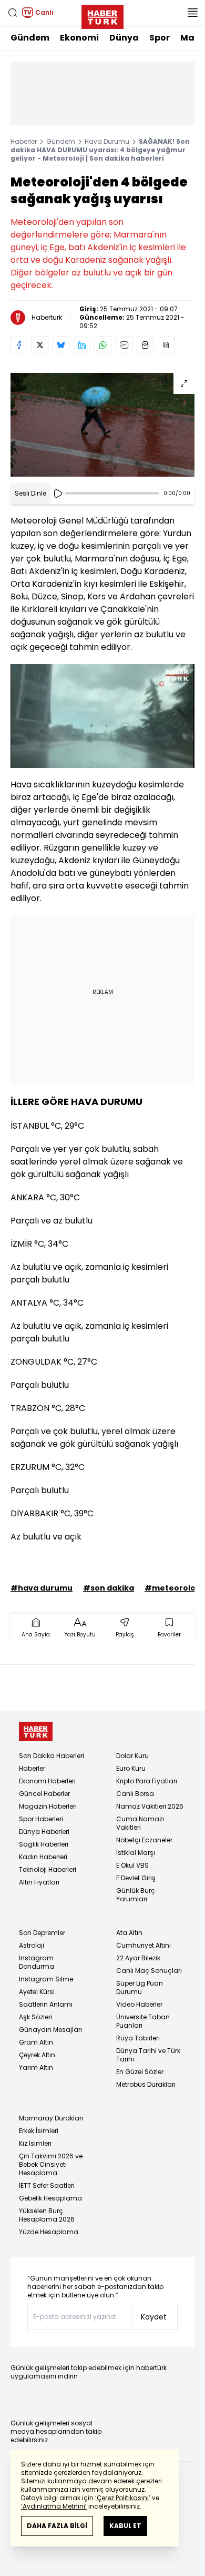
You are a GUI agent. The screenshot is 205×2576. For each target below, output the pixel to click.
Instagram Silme (46, 1979)
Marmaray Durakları (51, 2118)
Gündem (30, 38)
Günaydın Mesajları (50, 2030)
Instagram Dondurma (37, 1962)
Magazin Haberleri (48, 1806)
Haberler (24, 141)
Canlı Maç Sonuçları (149, 1971)
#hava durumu (42, 1588)
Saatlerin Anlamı (46, 2004)
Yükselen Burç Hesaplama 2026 (47, 2215)
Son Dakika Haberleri (52, 1756)
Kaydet (154, 2317)
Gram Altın (36, 2042)
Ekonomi (79, 38)
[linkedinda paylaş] (82, 345)
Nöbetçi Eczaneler (144, 1840)
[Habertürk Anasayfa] (102, 15)
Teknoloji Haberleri (48, 1869)
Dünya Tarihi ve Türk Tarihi (148, 2055)
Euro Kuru (131, 1768)
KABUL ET (125, 2526)
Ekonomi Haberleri (47, 1781)
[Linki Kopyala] (166, 345)
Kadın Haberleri (43, 1857)
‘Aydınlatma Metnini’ (54, 2506)
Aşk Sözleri (35, 2017)
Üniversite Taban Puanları (143, 2021)
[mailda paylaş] (124, 345)
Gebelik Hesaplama (50, 2198)
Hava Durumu (107, 141)
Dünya (124, 38)
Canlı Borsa (135, 1794)
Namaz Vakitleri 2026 (150, 1806)
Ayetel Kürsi (37, 1992)
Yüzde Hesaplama (49, 2232)
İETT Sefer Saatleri (47, 2185)
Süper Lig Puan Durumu (140, 1987)
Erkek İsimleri (39, 2131)
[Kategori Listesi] (192, 13)
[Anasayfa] (36, 1731)
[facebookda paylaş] (19, 345)
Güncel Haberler (44, 1794)
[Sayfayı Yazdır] (145, 345)
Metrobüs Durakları (146, 2084)
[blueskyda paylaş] (61, 345)
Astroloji (32, 1945)
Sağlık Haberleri (44, 1844)
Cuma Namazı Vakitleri (140, 1823)
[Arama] (13, 13)
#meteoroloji (172, 1588)
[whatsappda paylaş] (103, 345)
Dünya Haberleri (44, 1832)
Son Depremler (42, 1933)
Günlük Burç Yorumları (136, 1895)
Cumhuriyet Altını (143, 1945)
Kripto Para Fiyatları (147, 1781)
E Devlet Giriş (136, 1878)
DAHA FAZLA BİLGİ (57, 2526)
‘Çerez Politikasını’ (123, 2498)
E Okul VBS (132, 1865)
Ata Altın (129, 1933)
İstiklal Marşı (136, 1853)
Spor (160, 38)
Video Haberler (139, 2004)
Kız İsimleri (35, 2143)
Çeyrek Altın (37, 2055)
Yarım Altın (36, 2067)
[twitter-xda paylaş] (40, 345)
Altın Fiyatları (39, 1882)
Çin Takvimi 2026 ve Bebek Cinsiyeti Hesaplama (51, 2164)
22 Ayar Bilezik (138, 1958)
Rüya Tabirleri (138, 2038)
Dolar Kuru (132, 1756)
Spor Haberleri (41, 1819)
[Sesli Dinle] (58, 494)
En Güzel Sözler (140, 2072)
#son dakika (109, 1588)
